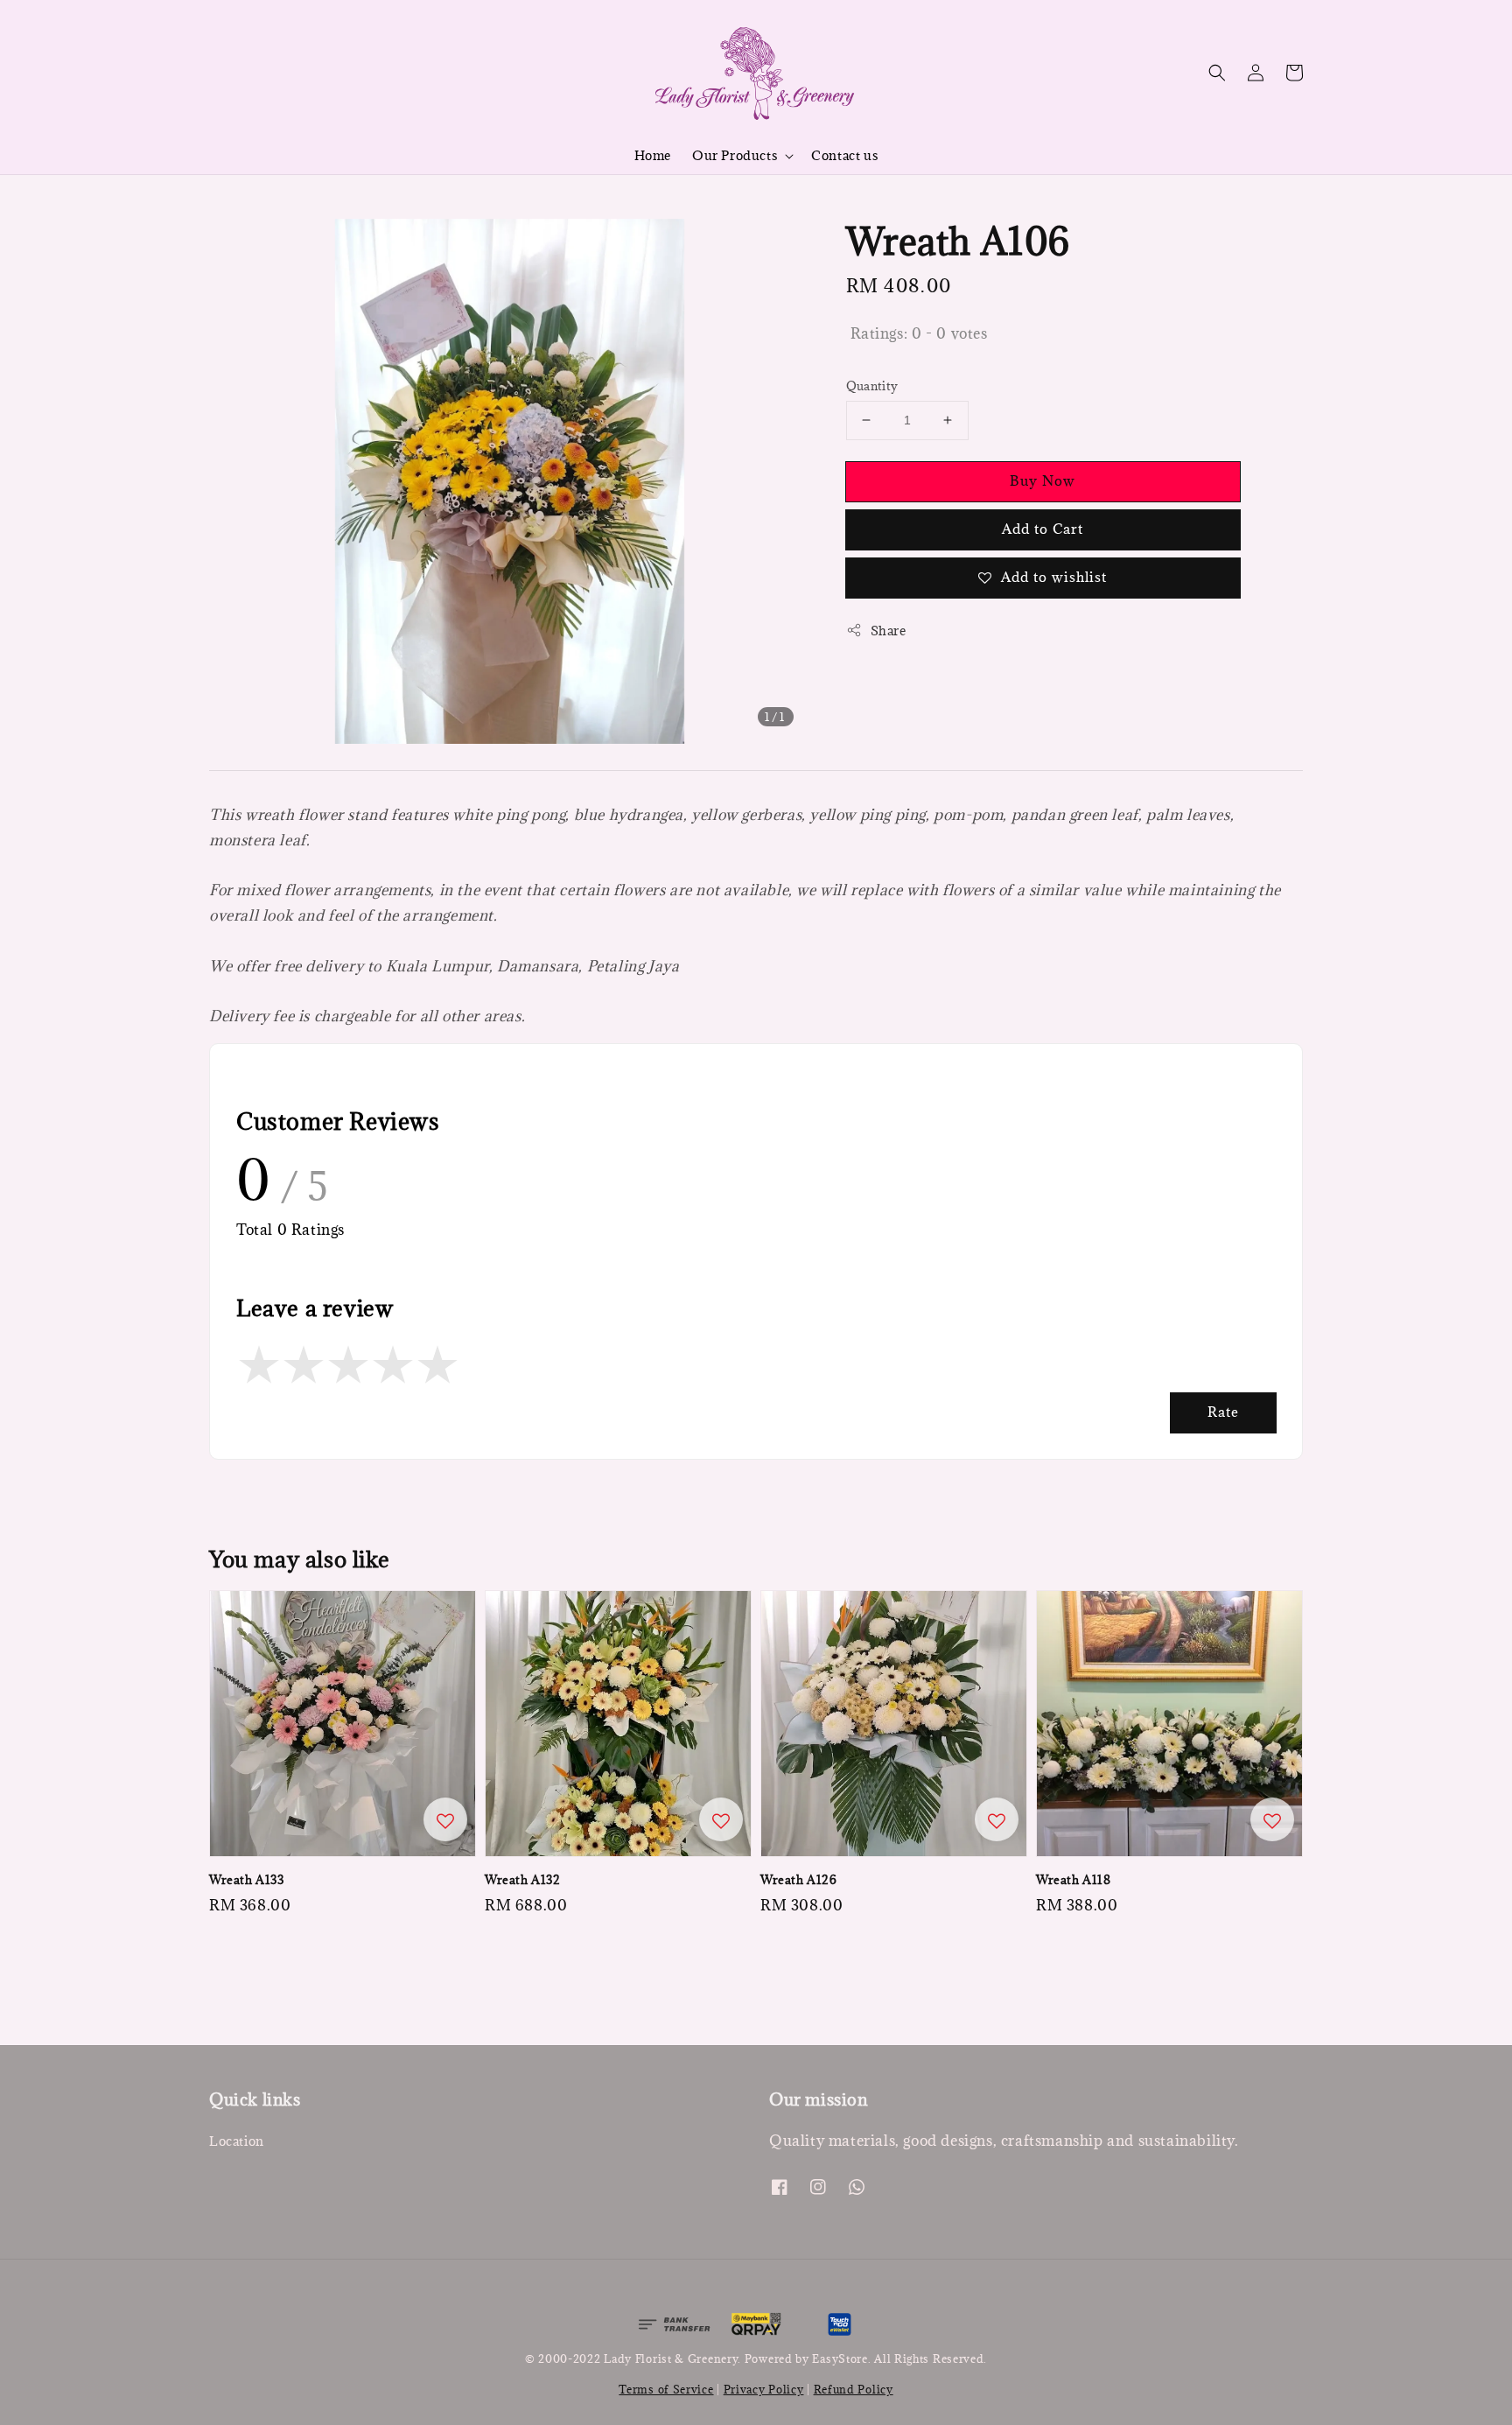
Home (653, 155)
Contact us (844, 155)
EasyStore (840, 2358)
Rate (1223, 1412)
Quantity (872, 386)
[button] (1217, 73)
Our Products (735, 156)
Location (237, 2141)
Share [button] (889, 631)
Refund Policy (854, 2389)
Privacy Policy (764, 2389)
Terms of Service (666, 2389)
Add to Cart (1043, 529)
